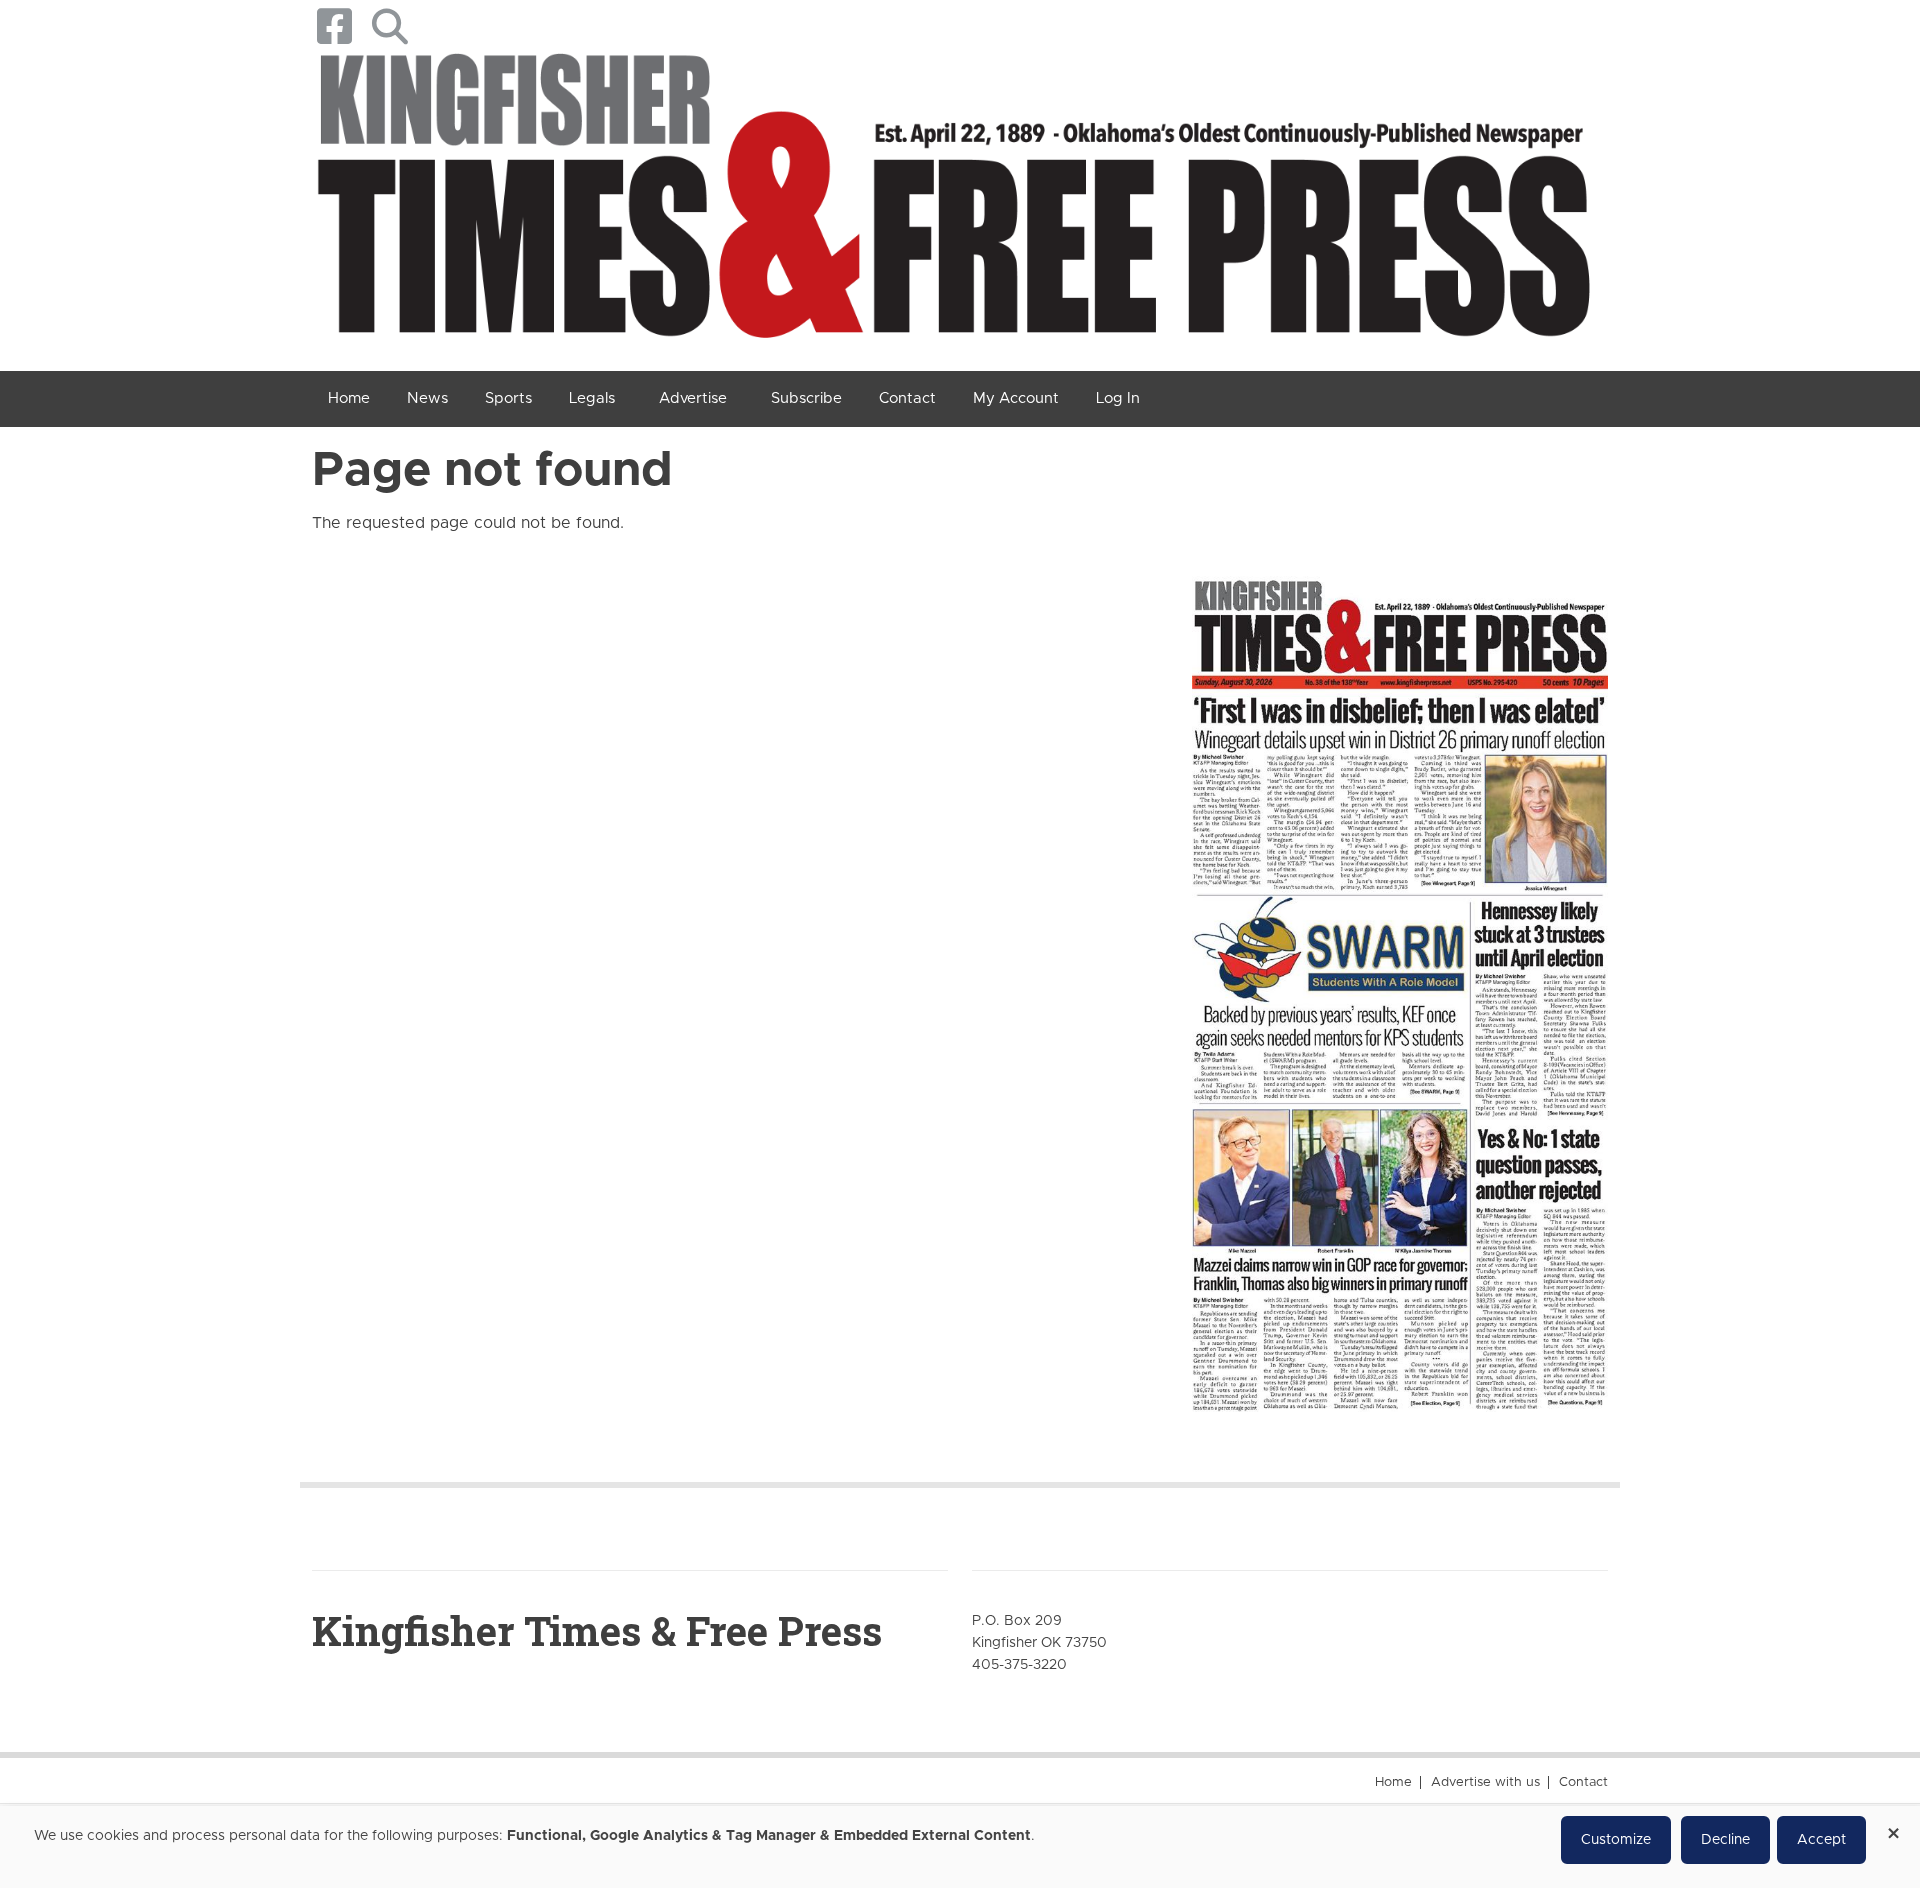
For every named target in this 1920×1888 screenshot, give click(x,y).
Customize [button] (1616, 1840)
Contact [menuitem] (907, 398)
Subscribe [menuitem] (806, 398)
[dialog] (960, 1847)
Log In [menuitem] (1118, 398)
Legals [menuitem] (592, 398)
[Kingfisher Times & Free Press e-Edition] (1400, 977)
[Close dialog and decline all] (1893, 1826)
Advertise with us (1485, 1782)
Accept (1821, 1840)
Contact (1583, 1782)
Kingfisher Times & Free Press (597, 1630)
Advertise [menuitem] (693, 398)
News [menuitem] (427, 398)
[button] (389, 26)
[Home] (952, 203)
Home (1393, 1782)
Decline (1725, 1840)
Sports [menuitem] (508, 398)
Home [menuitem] (349, 398)
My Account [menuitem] (1016, 398)
